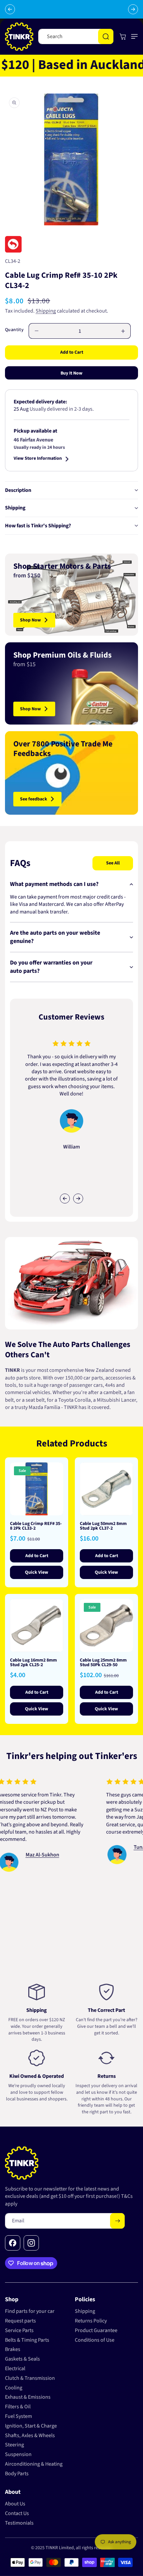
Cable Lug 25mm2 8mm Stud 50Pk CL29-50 (103, 1663)
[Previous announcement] (10, 9)
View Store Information (38, 459)
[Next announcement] (133, 9)
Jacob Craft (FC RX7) (105, 1833)
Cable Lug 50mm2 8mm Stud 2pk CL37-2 (103, 1526)
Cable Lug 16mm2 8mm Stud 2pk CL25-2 (33, 1663)
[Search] (106, 36)
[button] (133, 36)
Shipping (46, 311)
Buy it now (71, 373)
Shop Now (30, 620)
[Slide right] (78, 1199)
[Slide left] (65, 1199)
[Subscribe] (117, 2221)
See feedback (34, 799)
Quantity (14, 330)
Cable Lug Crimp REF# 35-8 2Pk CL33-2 (36, 1526)
